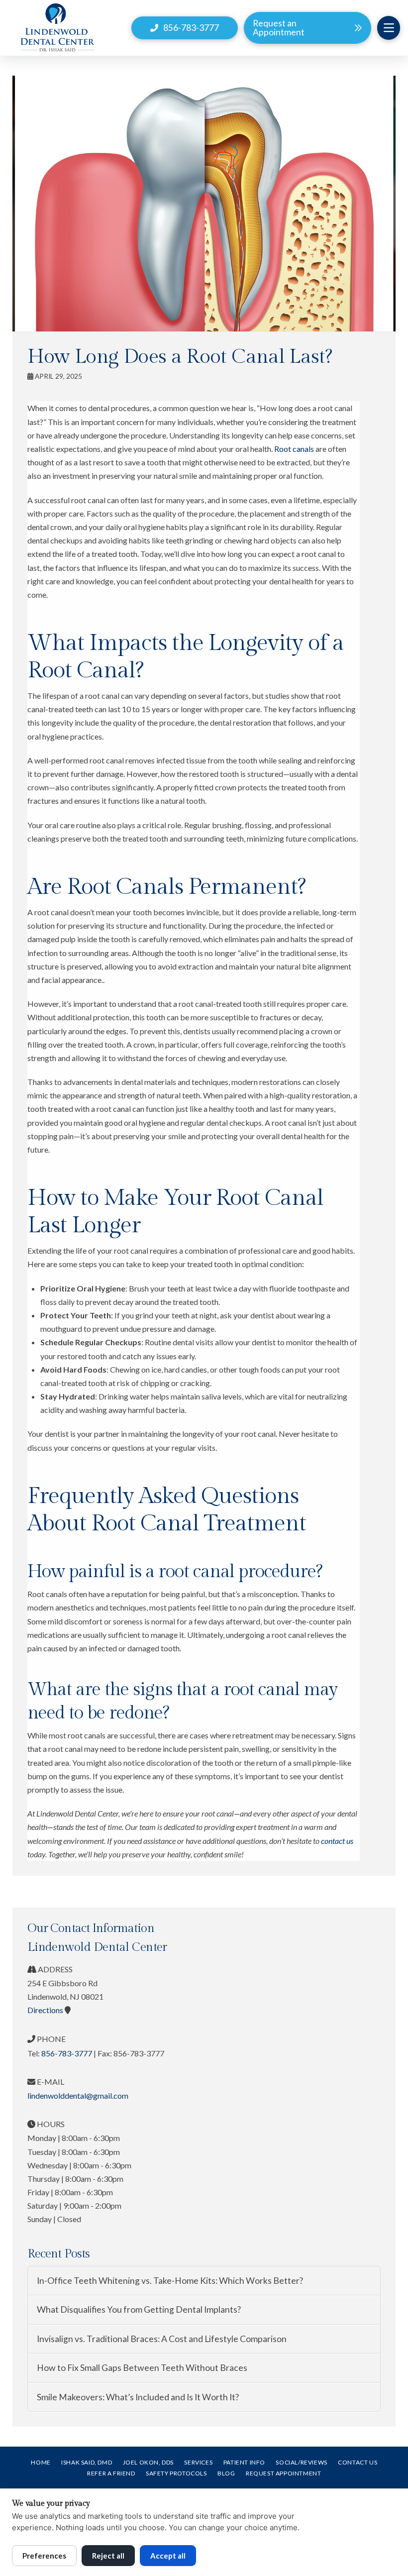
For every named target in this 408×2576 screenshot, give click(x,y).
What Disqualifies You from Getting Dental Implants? (139, 2309)
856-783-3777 (67, 2053)
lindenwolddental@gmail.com (78, 2095)
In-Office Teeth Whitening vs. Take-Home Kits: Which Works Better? (170, 2281)
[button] (389, 28)
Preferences (44, 2556)
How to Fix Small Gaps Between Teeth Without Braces (142, 2368)
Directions (45, 2010)
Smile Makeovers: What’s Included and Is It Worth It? (138, 2397)
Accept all (168, 2556)
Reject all (108, 2556)
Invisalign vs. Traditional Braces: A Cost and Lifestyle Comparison (162, 2339)
